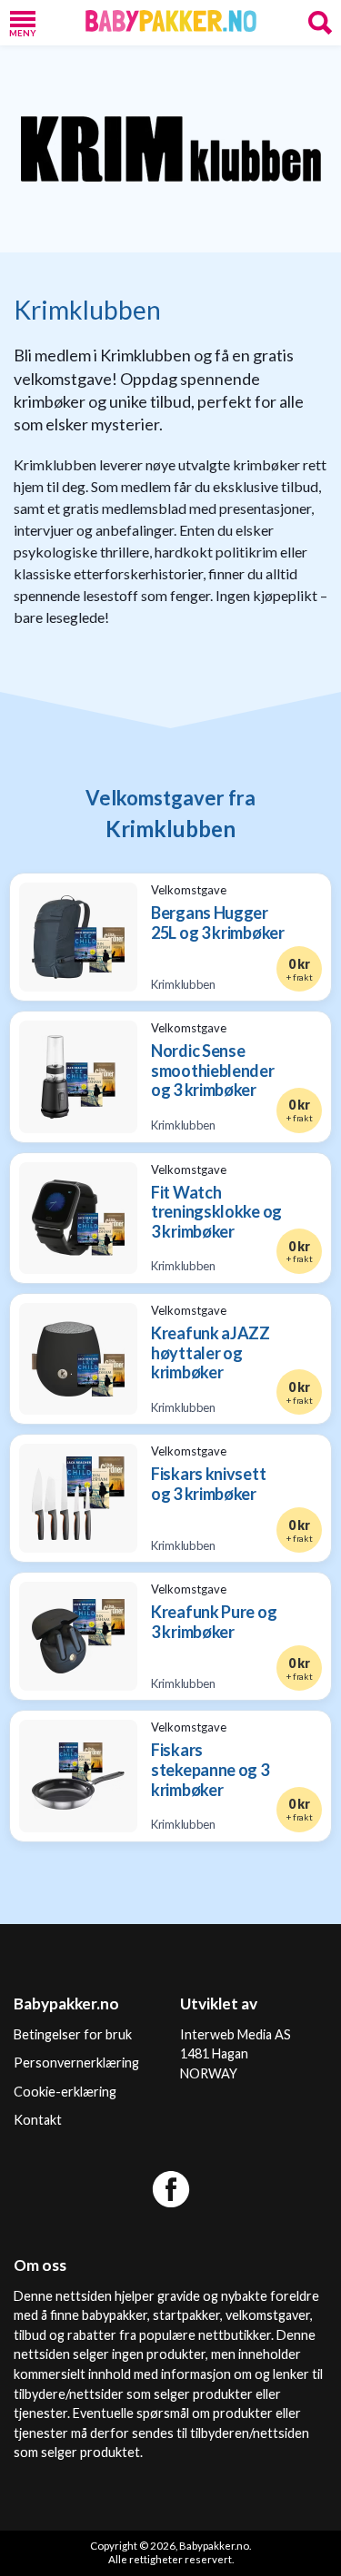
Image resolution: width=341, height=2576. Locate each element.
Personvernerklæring (76, 2063)
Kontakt (38, 2120)
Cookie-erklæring (65, 2092)
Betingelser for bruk (73, 2034)
